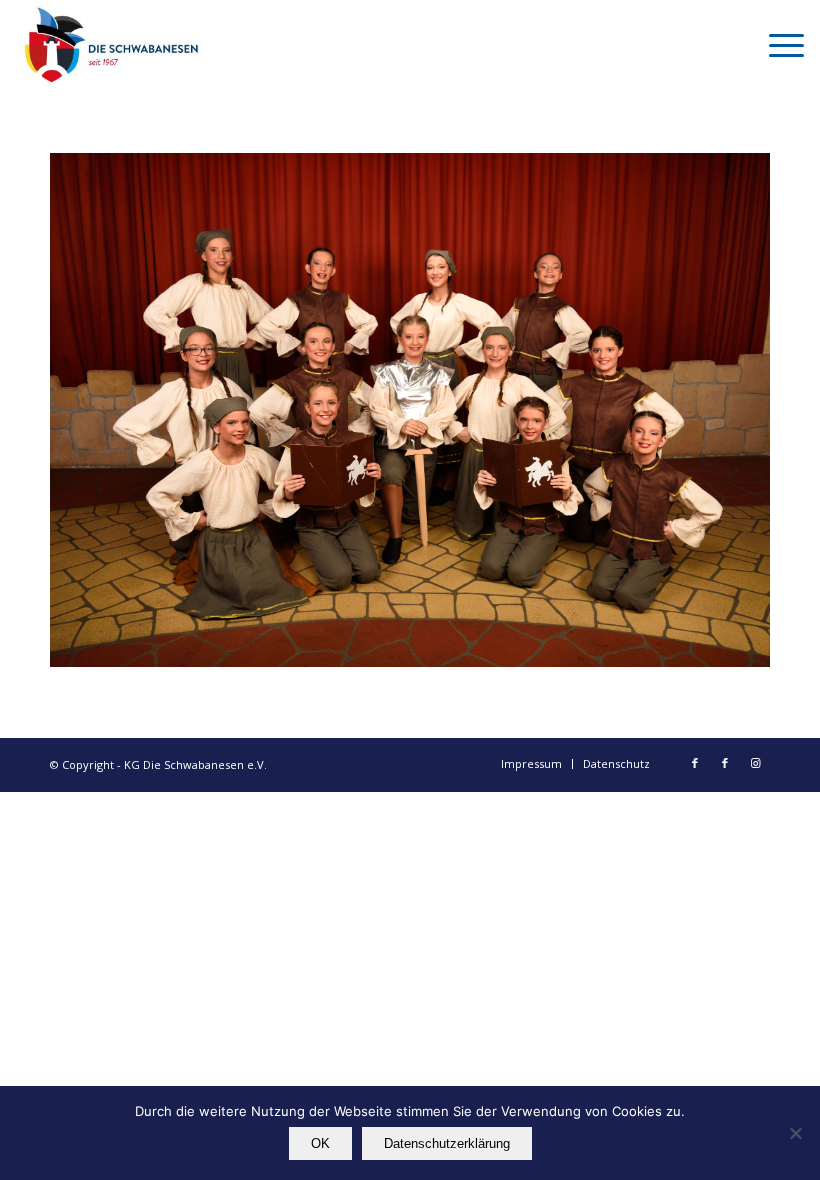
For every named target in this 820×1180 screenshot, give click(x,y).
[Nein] (795, 1133)
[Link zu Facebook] (695, 763)
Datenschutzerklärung (447, 1143)
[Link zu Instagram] (755, 763)
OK (320, 1143)
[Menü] (776, 45)
